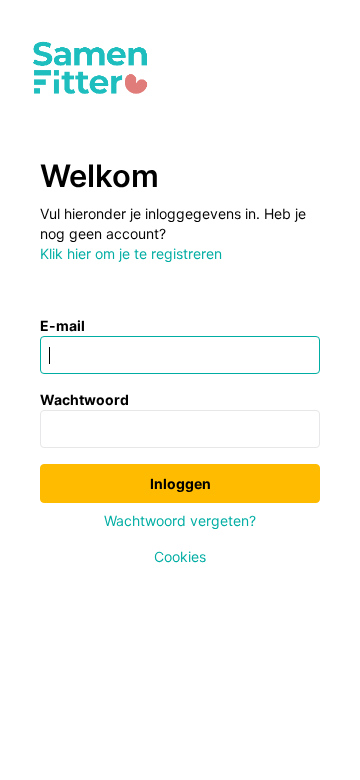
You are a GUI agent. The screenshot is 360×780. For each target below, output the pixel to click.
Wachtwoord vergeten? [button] (180, 520)
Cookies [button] (180, 556)
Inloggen (180, 483)
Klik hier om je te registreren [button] (131, 253)
